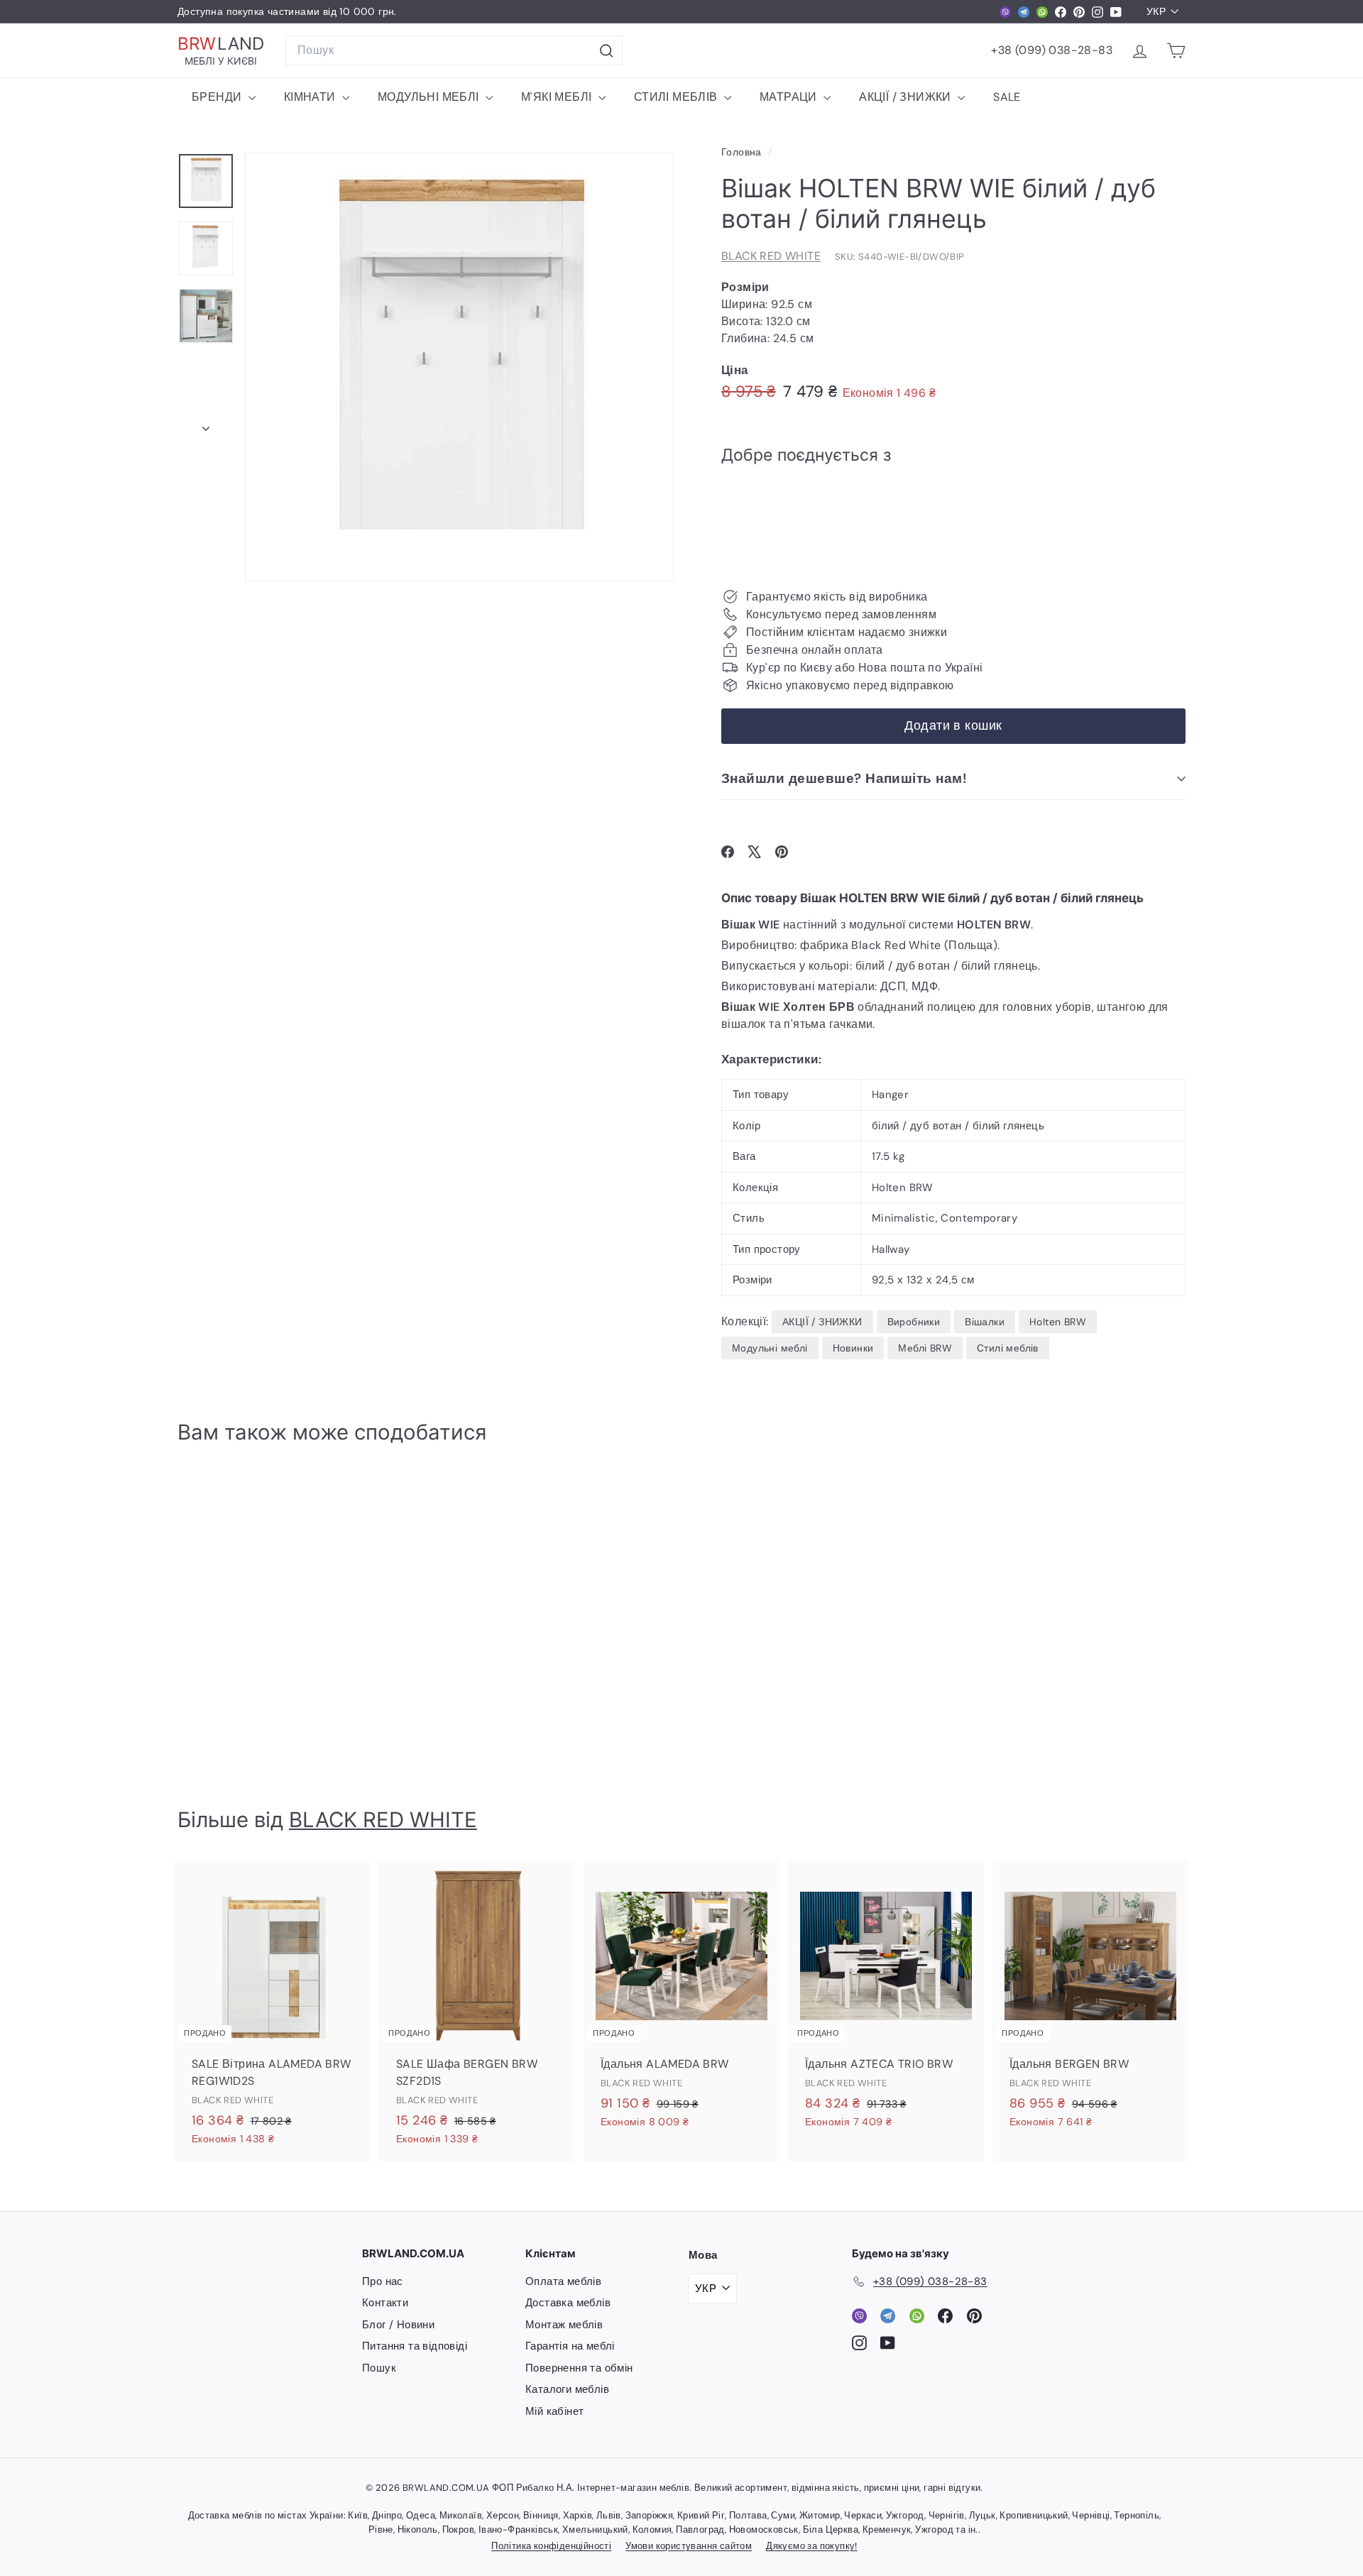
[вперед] (206, 424)
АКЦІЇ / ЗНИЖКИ (907, 97)
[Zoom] (459, 367)
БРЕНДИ (218, 97)
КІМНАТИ (311, 97)
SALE (1007, 97)
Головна (743, 152)
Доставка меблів (568, 2303)
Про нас (383, 2281)
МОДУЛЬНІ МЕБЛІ (430, 97)
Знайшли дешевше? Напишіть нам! (844, 778)
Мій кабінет (554, 2411)
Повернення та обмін (579, 2368)
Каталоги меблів (567, 2389)
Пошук (379, 2368)
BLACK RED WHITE (771, 256)
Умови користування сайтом (689, 2546)
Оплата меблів (563, 2281)
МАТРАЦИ (790, 97)
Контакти (385, 2303)
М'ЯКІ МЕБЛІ (558, 97)
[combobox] (454, 50)
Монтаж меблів (564, 2325)
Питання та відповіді (415, 2346)
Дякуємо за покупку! (812, 2546)
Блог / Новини (398, 2325)
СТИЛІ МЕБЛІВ (677, 97)
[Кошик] (1176, 51)
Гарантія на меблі (570, 2346)
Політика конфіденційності (551, 2546)
